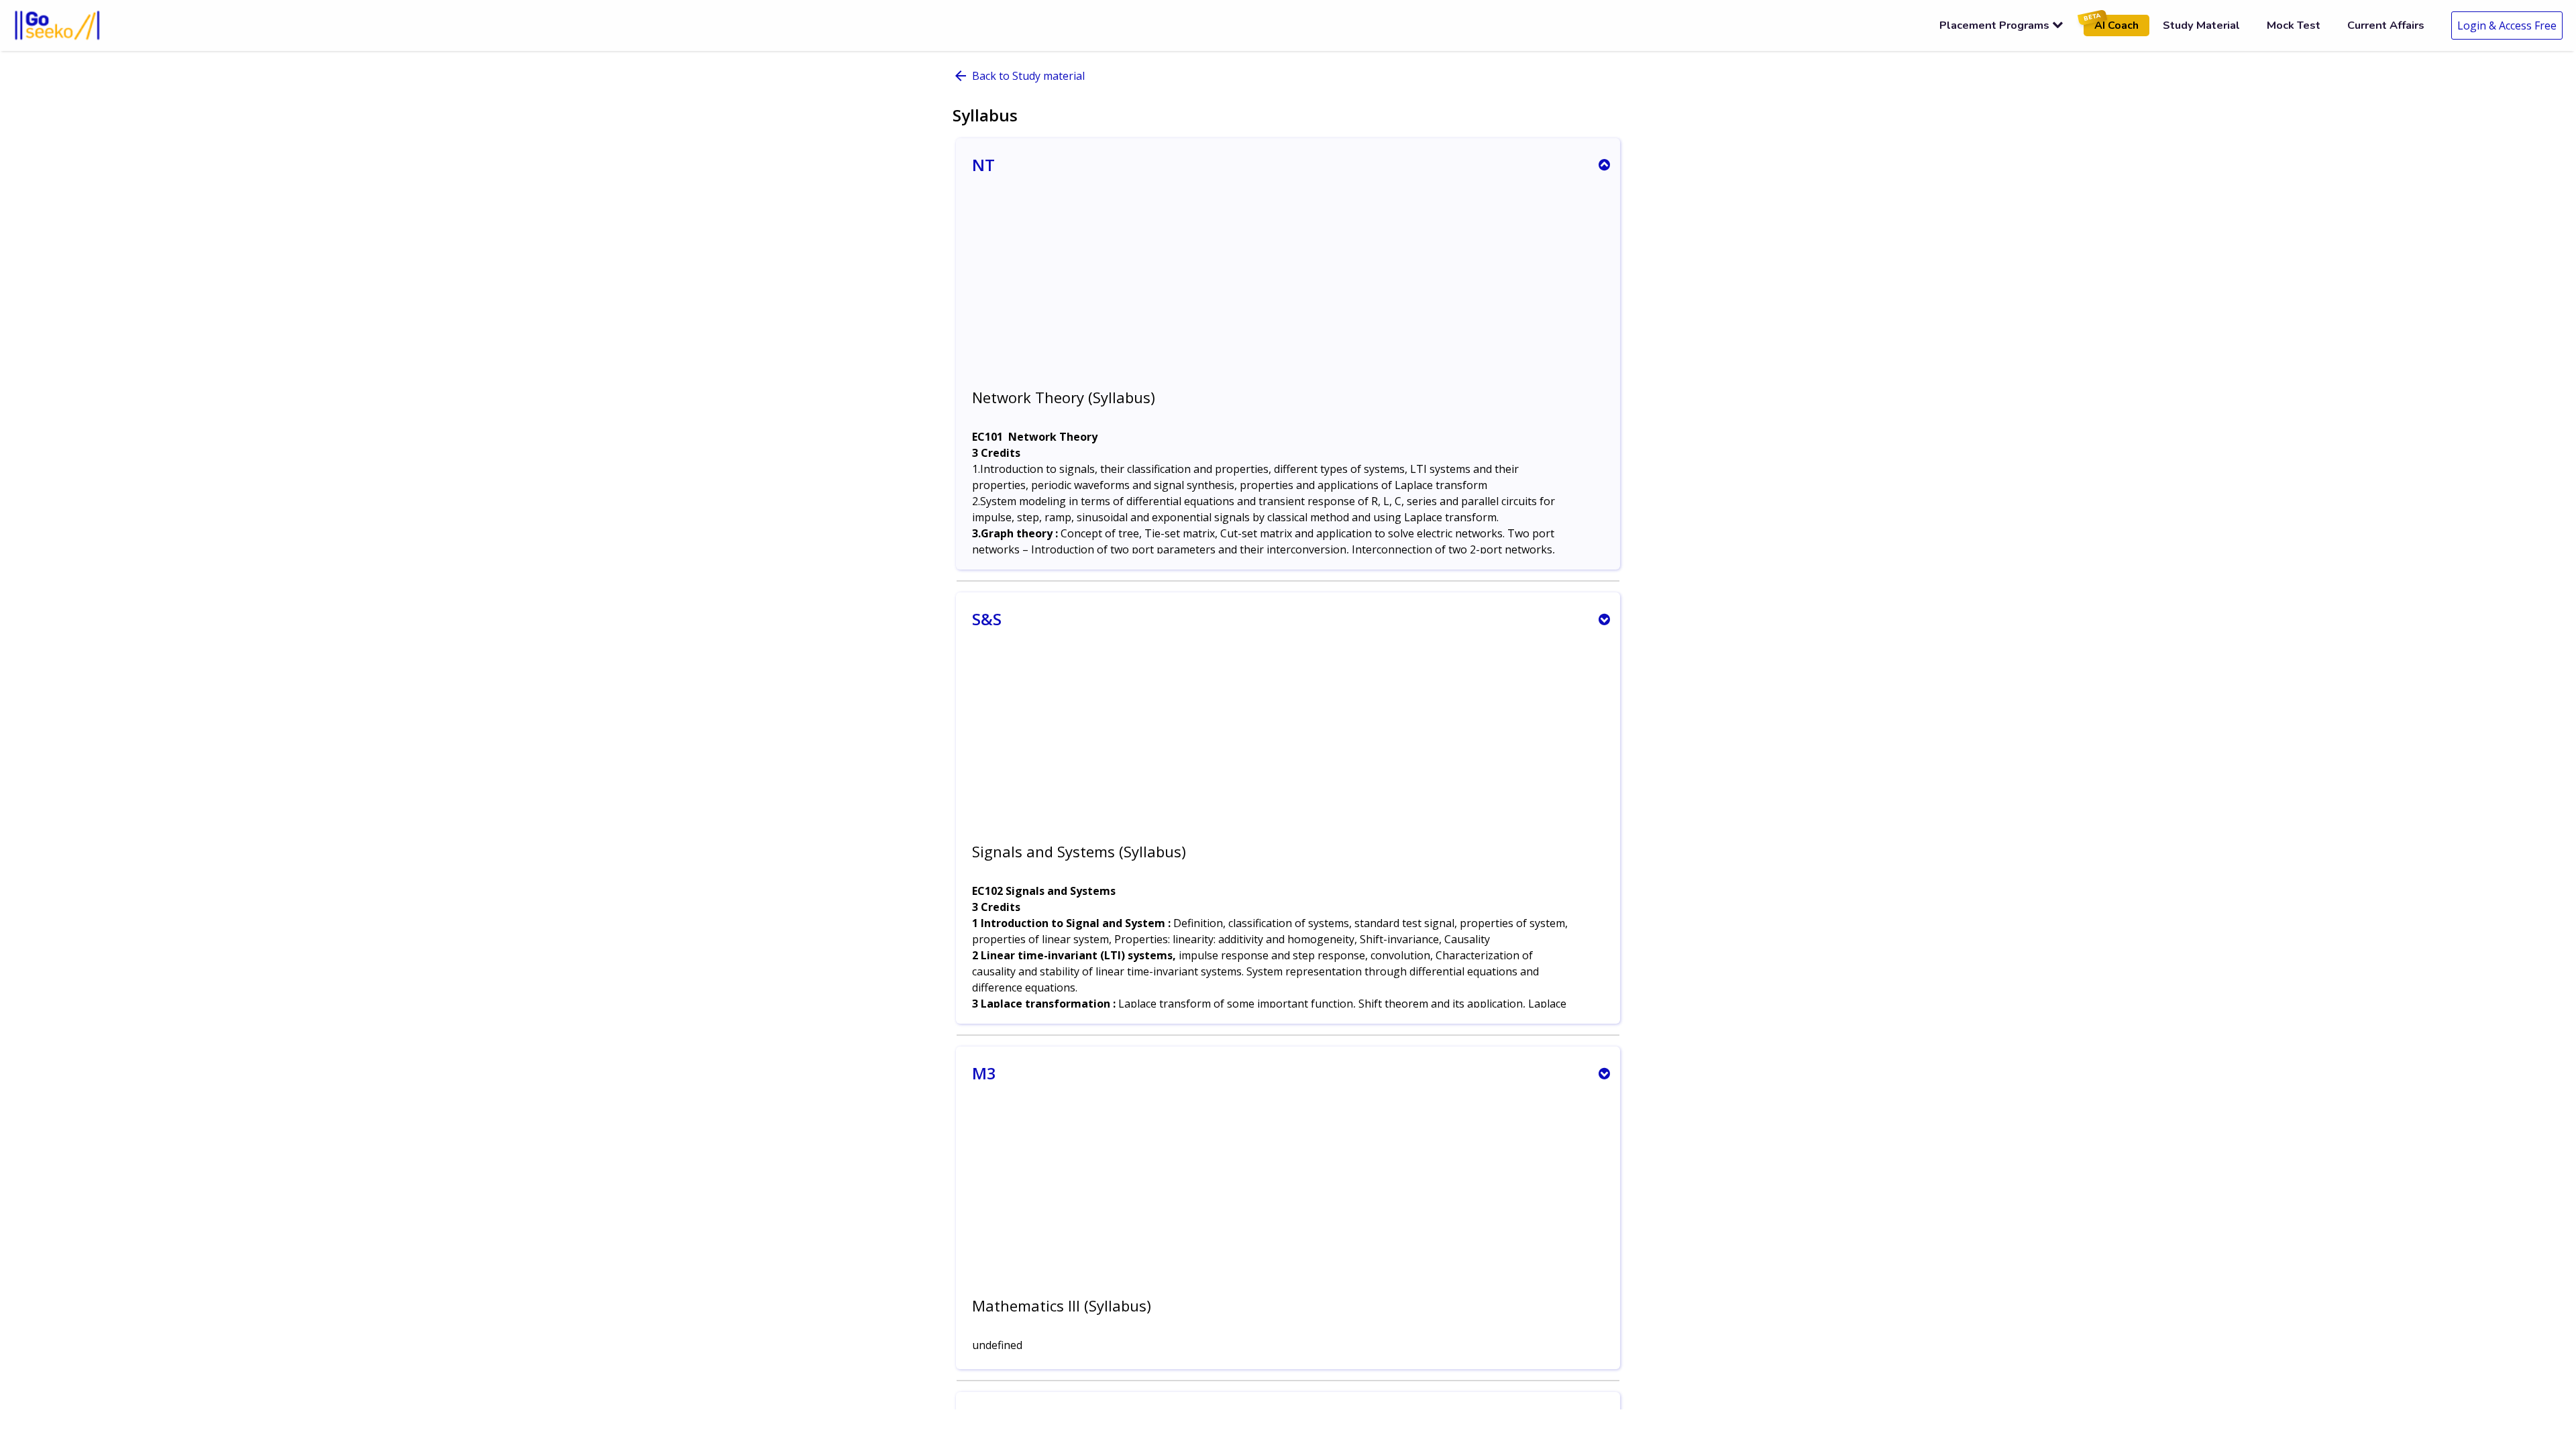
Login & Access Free (2507, 25)
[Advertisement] (1288, 292)
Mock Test (2294, 25)
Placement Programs (1994, 25)
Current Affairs (2386, 25)
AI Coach (2111, 24)
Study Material (2201, 25)
